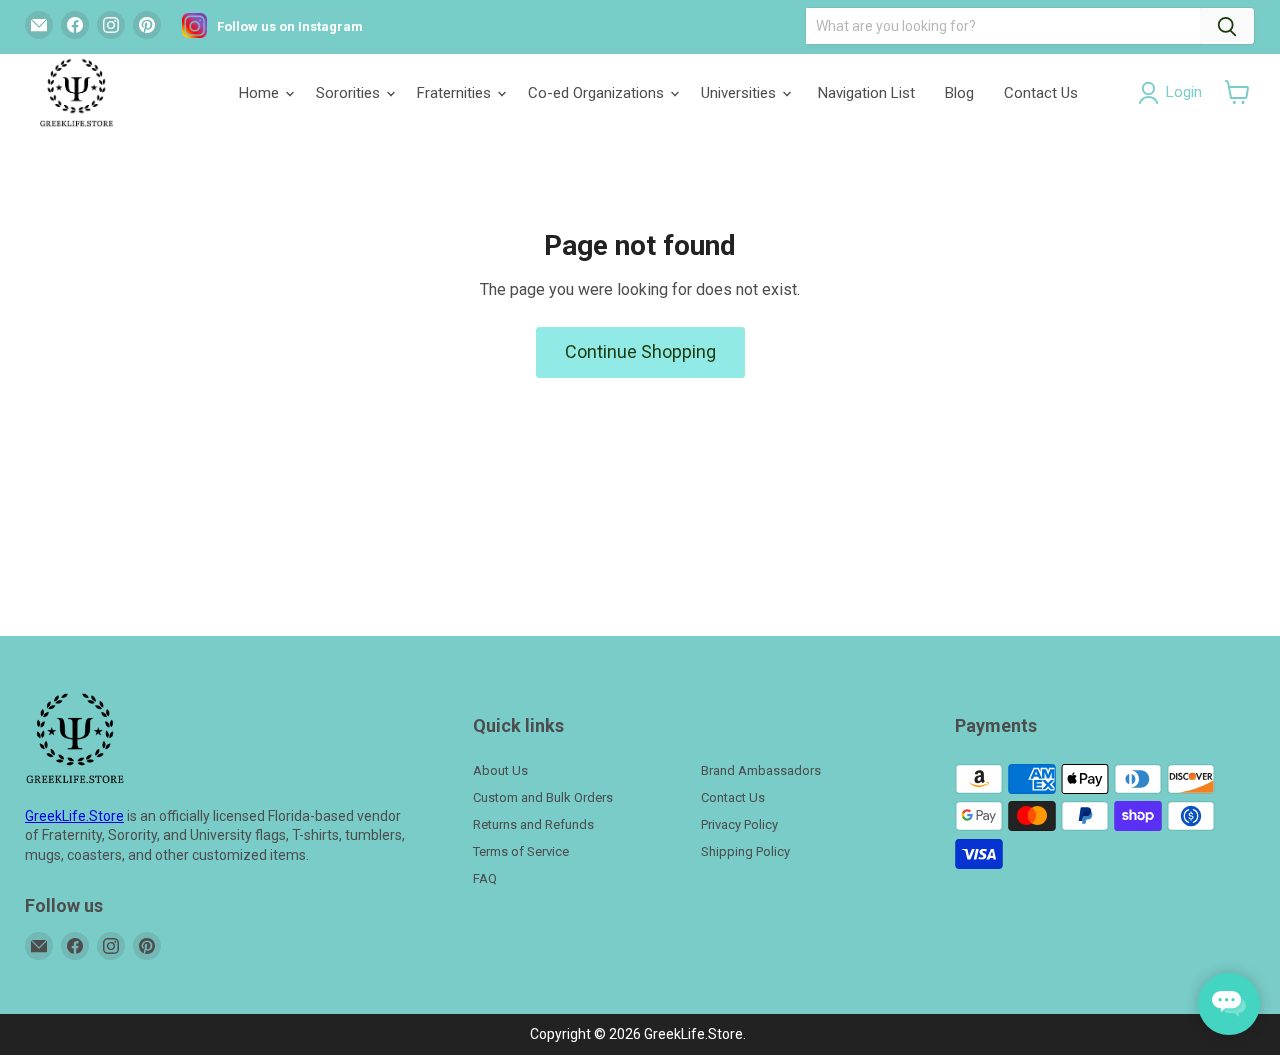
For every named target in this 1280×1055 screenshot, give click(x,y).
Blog (959, 93)
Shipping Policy (745, 851)
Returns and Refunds (533, 824)
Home (261, 93)
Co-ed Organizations (598, 93)
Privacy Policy (739, 824)
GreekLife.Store (74, 816)
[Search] (1227, 26)
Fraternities (456, 93)
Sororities (350, 93)
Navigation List (866, 93)
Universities (740, 93)
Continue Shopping (640, 351)
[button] (1237, 92)
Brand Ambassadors (761, 770)
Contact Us (1041, 93)
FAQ (485, 878)
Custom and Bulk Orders (543, 797)
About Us (500, 770)
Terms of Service (521, 851)
